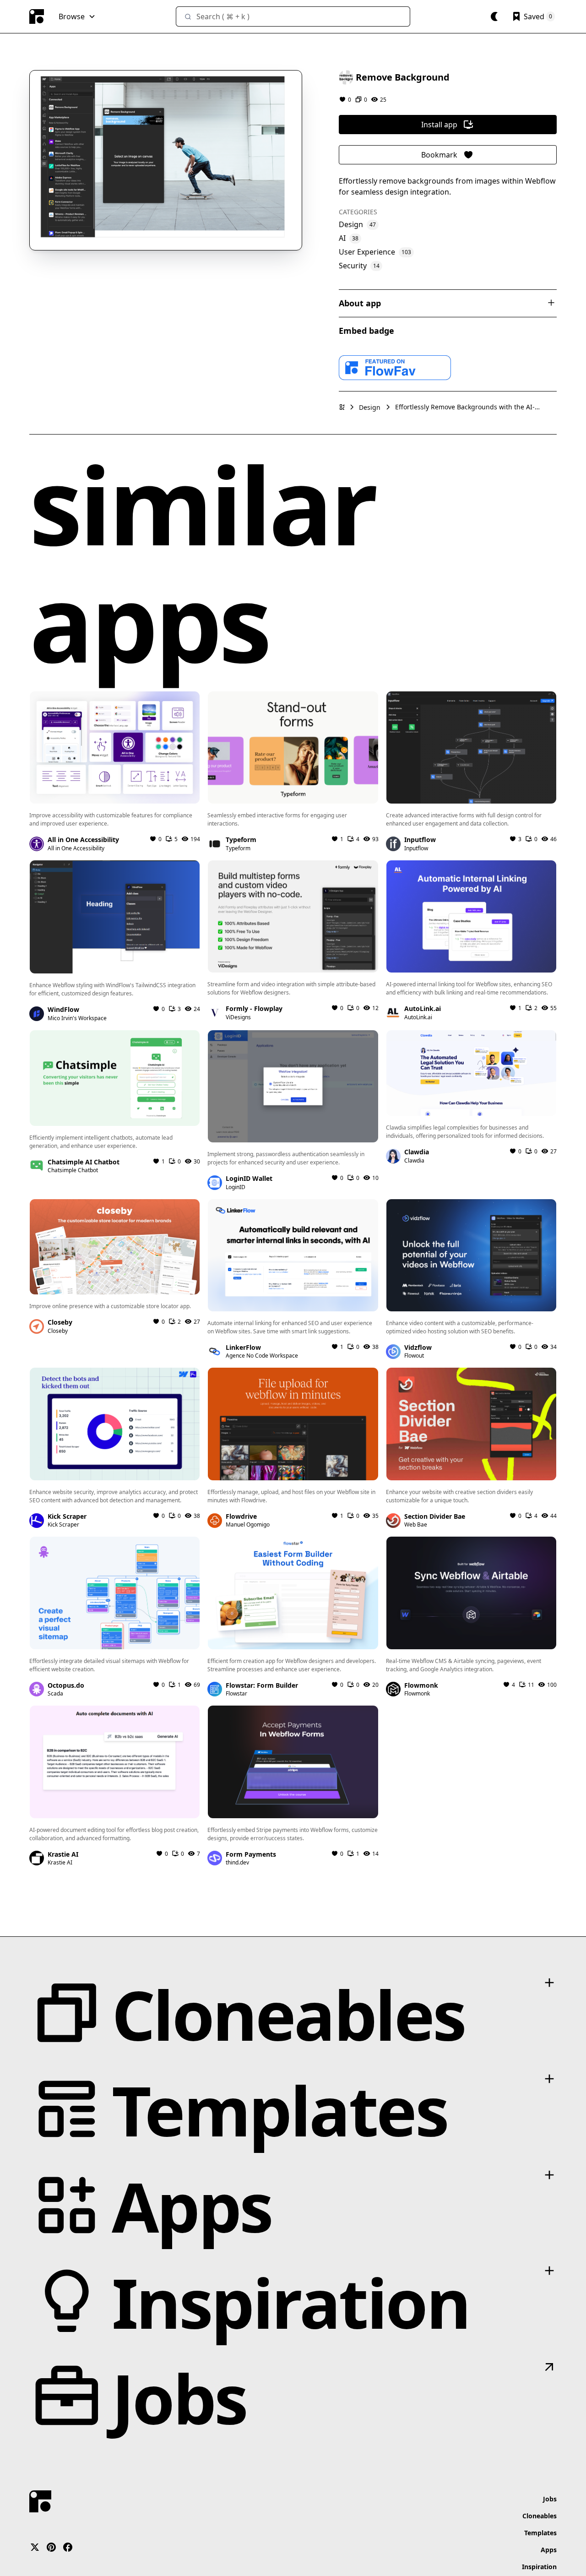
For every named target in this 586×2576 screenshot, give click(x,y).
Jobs (550, 2499)
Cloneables (540, 2516)
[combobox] (293, 16)
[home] (37, 16)
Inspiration (539, 2567)
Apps (549, 2550)
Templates (540, 2533)
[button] (77, 16)
